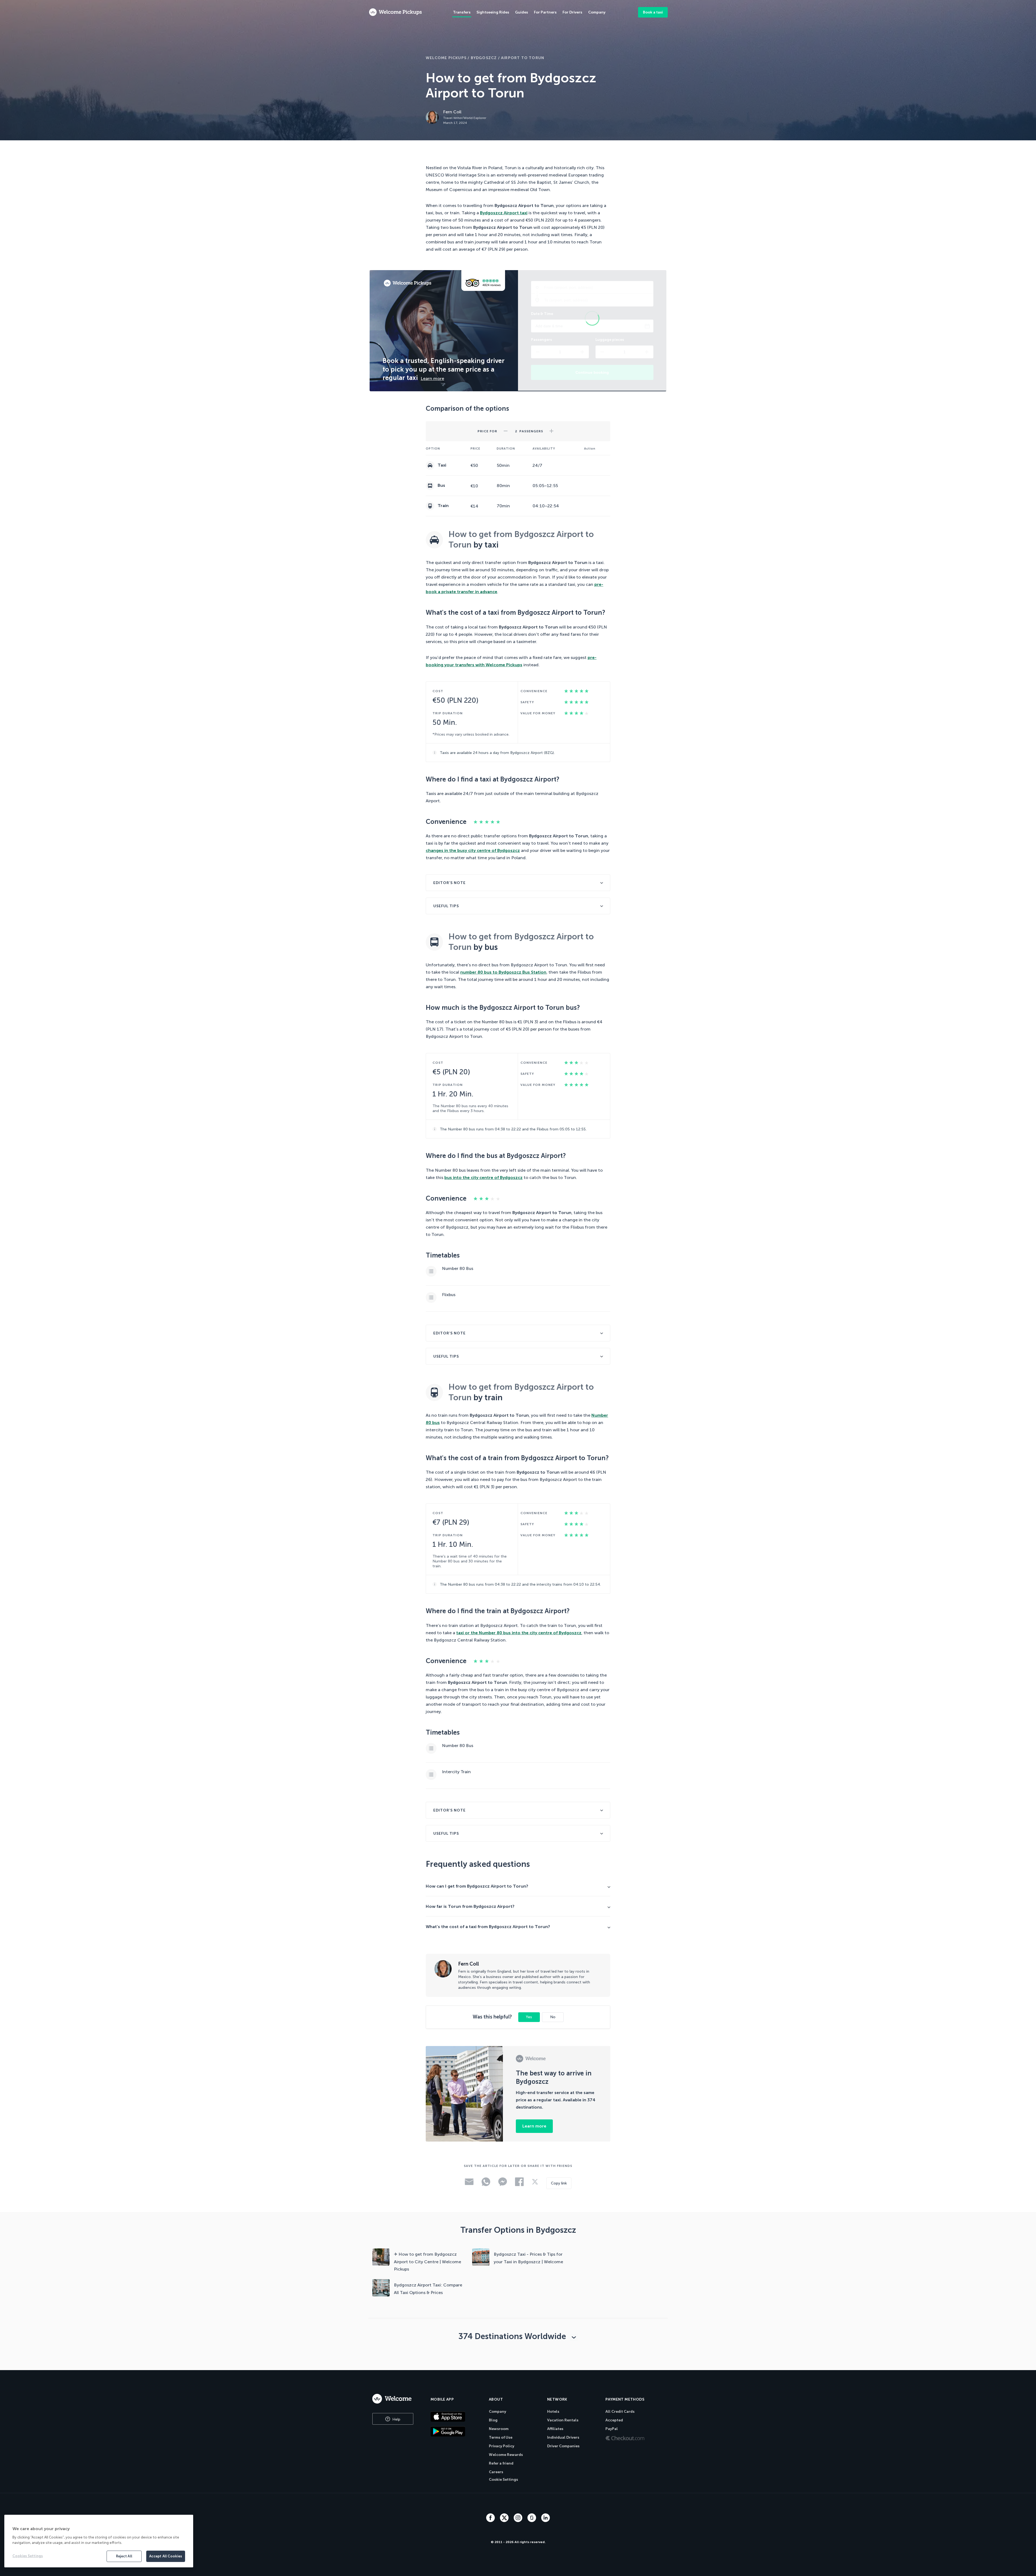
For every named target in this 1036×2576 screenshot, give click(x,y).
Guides (522, 12)
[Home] (396, 2399)
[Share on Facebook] (519, 2185)
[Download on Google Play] (455, 2431)
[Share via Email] (469, 2184)
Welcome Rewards (506, 2455)
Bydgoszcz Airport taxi (504, 213)
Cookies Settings (28, 2556)
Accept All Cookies (166, 2556)
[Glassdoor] (532, 2521)
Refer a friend (501, 2463)
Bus (441, 485)
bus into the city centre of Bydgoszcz (483, 1177)
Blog (493, 2420)
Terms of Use (501, 2437)
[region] (99, 2541)
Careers (496, 2472)
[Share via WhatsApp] (486, 2185)
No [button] (553, 2017)
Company (497, 2412)
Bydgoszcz (484, 58)
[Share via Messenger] (503, 2185)
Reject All (124, 2556)
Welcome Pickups (446, 58)
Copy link (559, 2183)
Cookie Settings (503, 2480)
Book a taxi (653, 12)
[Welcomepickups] (395, 12)
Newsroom (499, 2429)
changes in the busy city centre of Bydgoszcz (473, 850)
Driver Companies (563, 2446)
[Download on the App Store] (455, 2417)
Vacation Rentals (563, 2420)
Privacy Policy (502, 2446)
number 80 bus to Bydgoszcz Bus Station (503, 972)
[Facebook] (491, 2521)
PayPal (612, 2429)
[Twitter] (505, 2521)
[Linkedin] (546, 2521)
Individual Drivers (563, 2437)
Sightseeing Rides (493, 12)
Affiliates (555, 2429)
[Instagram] (519, 2521)
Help (396, 2419)
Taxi (441, 465)
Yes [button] (529, 2017)
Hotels (553, 2412)
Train (443, 506)
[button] (506, 429)
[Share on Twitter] (535, 2184)
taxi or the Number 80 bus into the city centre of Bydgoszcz (519, 1633)
